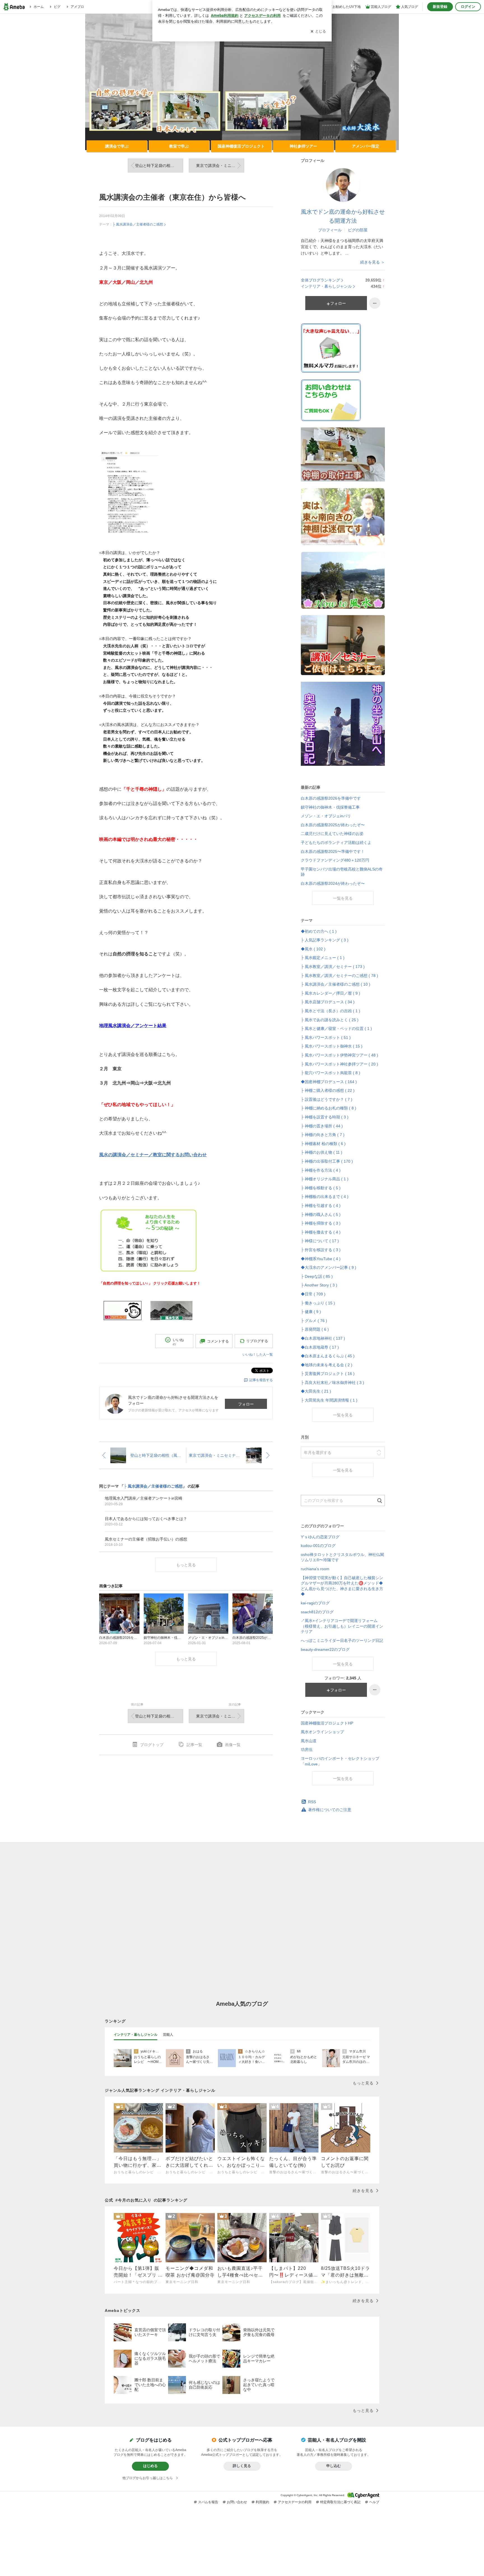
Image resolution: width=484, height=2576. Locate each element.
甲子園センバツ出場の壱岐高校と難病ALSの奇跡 (342, 872)
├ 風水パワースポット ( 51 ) (326, 1037)
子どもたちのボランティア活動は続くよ (336, 843)
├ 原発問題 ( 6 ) (315, 1329)
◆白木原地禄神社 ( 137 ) (323, 1338)
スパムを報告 (208, 2502)
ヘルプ (374, 2502)
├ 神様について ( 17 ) (320, 1241)
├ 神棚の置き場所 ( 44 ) (322, 1126)
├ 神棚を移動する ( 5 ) (321, 1188)
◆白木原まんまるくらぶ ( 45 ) (328, 1356)
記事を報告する (261, 1380)
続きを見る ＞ (373, 262)
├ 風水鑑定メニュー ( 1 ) (323, 958)
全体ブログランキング (320, 280)
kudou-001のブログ (318, 1546)
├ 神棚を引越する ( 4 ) (321, 1206)
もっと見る (186, 1565)
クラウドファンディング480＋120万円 (335, 860)
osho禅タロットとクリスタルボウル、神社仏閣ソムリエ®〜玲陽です (342, 1557)
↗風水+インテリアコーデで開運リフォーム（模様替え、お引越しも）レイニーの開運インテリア (342, 1626)
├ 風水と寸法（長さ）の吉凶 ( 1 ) (331, 1011)
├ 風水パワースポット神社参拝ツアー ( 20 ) (339, 1064)
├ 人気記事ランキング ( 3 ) (325, 940)
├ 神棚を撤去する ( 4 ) (321, 1232)
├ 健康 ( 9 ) (311, 1312)
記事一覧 (194, 1745)
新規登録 (440, 7)
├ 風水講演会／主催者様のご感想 (138, 224)
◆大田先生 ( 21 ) (316, 1391)
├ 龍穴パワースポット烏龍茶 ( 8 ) (331, 1073)
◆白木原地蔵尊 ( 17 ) (320, 1347)
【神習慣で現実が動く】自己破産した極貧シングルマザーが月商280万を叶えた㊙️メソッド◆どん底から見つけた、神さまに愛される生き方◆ (342, 1586)
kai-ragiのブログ (315, 1603)
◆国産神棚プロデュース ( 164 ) (329, 1082)
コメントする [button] (218, 1341)
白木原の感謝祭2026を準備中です (331, 798)
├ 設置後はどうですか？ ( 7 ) (327, 1099)
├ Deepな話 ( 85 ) (317, 1276)
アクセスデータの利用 (295, 2502)
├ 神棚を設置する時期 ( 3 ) (325, 1117)
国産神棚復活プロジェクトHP (327, 1723)
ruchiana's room (315, 1569)
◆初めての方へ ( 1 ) (319, 931)
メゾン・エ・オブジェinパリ (326, 816)
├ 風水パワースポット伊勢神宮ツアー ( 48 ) (339, 1055)
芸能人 (168, 2035)
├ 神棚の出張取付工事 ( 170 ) (327, 1161)
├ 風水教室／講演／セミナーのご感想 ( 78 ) (339, 976)
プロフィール (330, 230)
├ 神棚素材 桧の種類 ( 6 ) (323, 1144)
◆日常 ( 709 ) (313, 1294)
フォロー (246, 1404)
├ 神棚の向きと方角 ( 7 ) (323, 1135)
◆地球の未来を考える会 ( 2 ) (327, 1365)
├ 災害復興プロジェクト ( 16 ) (328, 1374)
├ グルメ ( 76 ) (314, 1321)
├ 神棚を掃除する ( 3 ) (321, 1223)
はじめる (150, 2466)
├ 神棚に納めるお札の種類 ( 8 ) (329, 1108)
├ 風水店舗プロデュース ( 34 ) (328, 1002)
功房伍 (307, 1749)
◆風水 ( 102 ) (313, 949)
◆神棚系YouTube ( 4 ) (321, 1259)
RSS (312, 1802)
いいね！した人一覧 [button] (258, 1355)
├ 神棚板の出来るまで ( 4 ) (325, 1197)
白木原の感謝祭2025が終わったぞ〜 (333, 825)
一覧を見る (343, 898)
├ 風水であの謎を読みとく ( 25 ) (330, 1020)
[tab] (136, 2035)
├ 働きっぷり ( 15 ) (318, 1303)
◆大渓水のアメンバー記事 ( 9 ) (329, 1267)
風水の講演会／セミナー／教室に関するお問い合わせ (153, 1155)
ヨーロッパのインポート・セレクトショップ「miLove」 (340, 1761)
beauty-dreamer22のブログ (325, 1649)
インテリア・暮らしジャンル (326, 286)
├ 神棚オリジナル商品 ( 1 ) (325, 1179)
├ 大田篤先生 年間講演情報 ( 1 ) (329, 1400)
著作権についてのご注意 (330, 1810)
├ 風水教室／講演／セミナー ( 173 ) (333, 967)
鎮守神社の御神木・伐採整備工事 (330, 807)
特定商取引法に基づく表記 (340, 2502)
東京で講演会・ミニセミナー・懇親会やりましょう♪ (220, 166)
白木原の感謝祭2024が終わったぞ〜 (333, 883)
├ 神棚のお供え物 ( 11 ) (322, 1152)
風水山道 (309, 1741)
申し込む (334, 2466)
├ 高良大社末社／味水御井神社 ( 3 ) (332, 1383)
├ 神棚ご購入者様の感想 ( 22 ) (328, 1090)
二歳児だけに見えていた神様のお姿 (332, 834)
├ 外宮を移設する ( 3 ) (321, 1250)
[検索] (380, 1501)
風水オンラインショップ (322, 1732)
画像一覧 (233, 1745)
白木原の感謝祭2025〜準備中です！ (333, 851)
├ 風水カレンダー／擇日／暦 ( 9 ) (331, 993)
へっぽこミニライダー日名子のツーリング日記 (342, 1640)
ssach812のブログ (317, 1612)
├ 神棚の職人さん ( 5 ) (321, 1214)
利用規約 (262, 2502)
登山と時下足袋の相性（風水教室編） (159, 166)
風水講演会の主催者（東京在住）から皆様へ (173, 197)
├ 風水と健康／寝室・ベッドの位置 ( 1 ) (336, 1028)
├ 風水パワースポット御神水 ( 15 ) (332, 1046)
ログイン (468, 7)
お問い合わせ (237, 2502)
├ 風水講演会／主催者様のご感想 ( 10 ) (336, 984)
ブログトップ (152, 1745)
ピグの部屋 (358, 230)
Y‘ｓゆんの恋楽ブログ (320, 1537)
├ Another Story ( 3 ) (319, 1285)
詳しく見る (242, 2466)
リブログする (257, 1341)
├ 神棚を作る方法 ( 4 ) (321, 1170)
